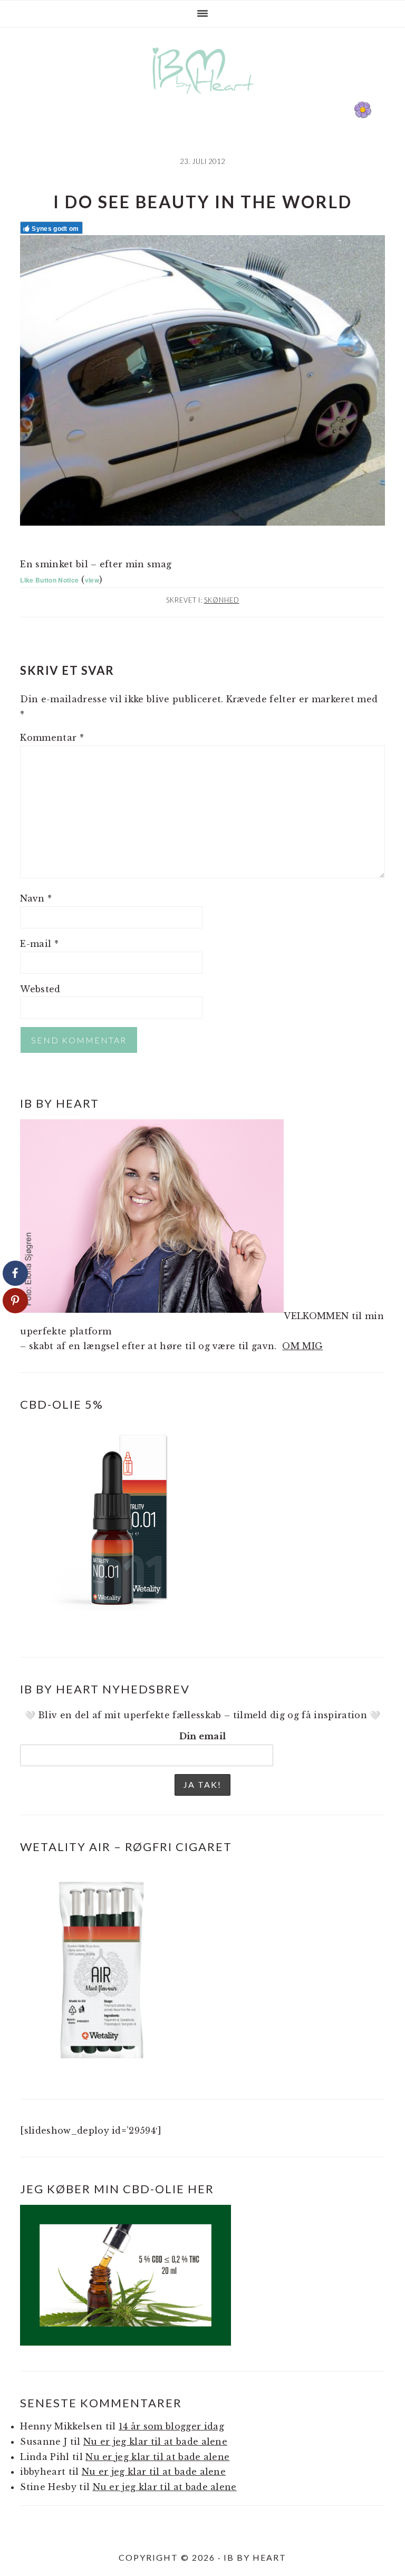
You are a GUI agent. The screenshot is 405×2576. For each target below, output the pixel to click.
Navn (36, 898)
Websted (40, 989)
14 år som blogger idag (171, 2426)
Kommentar (52, 738)
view (92, 580)
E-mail (39, 944)
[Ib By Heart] (203, 99)
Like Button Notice (49, 580)
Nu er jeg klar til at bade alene (155, 2442)
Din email (203, 1736)
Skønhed (222, 600)
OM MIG (302, 1346)
